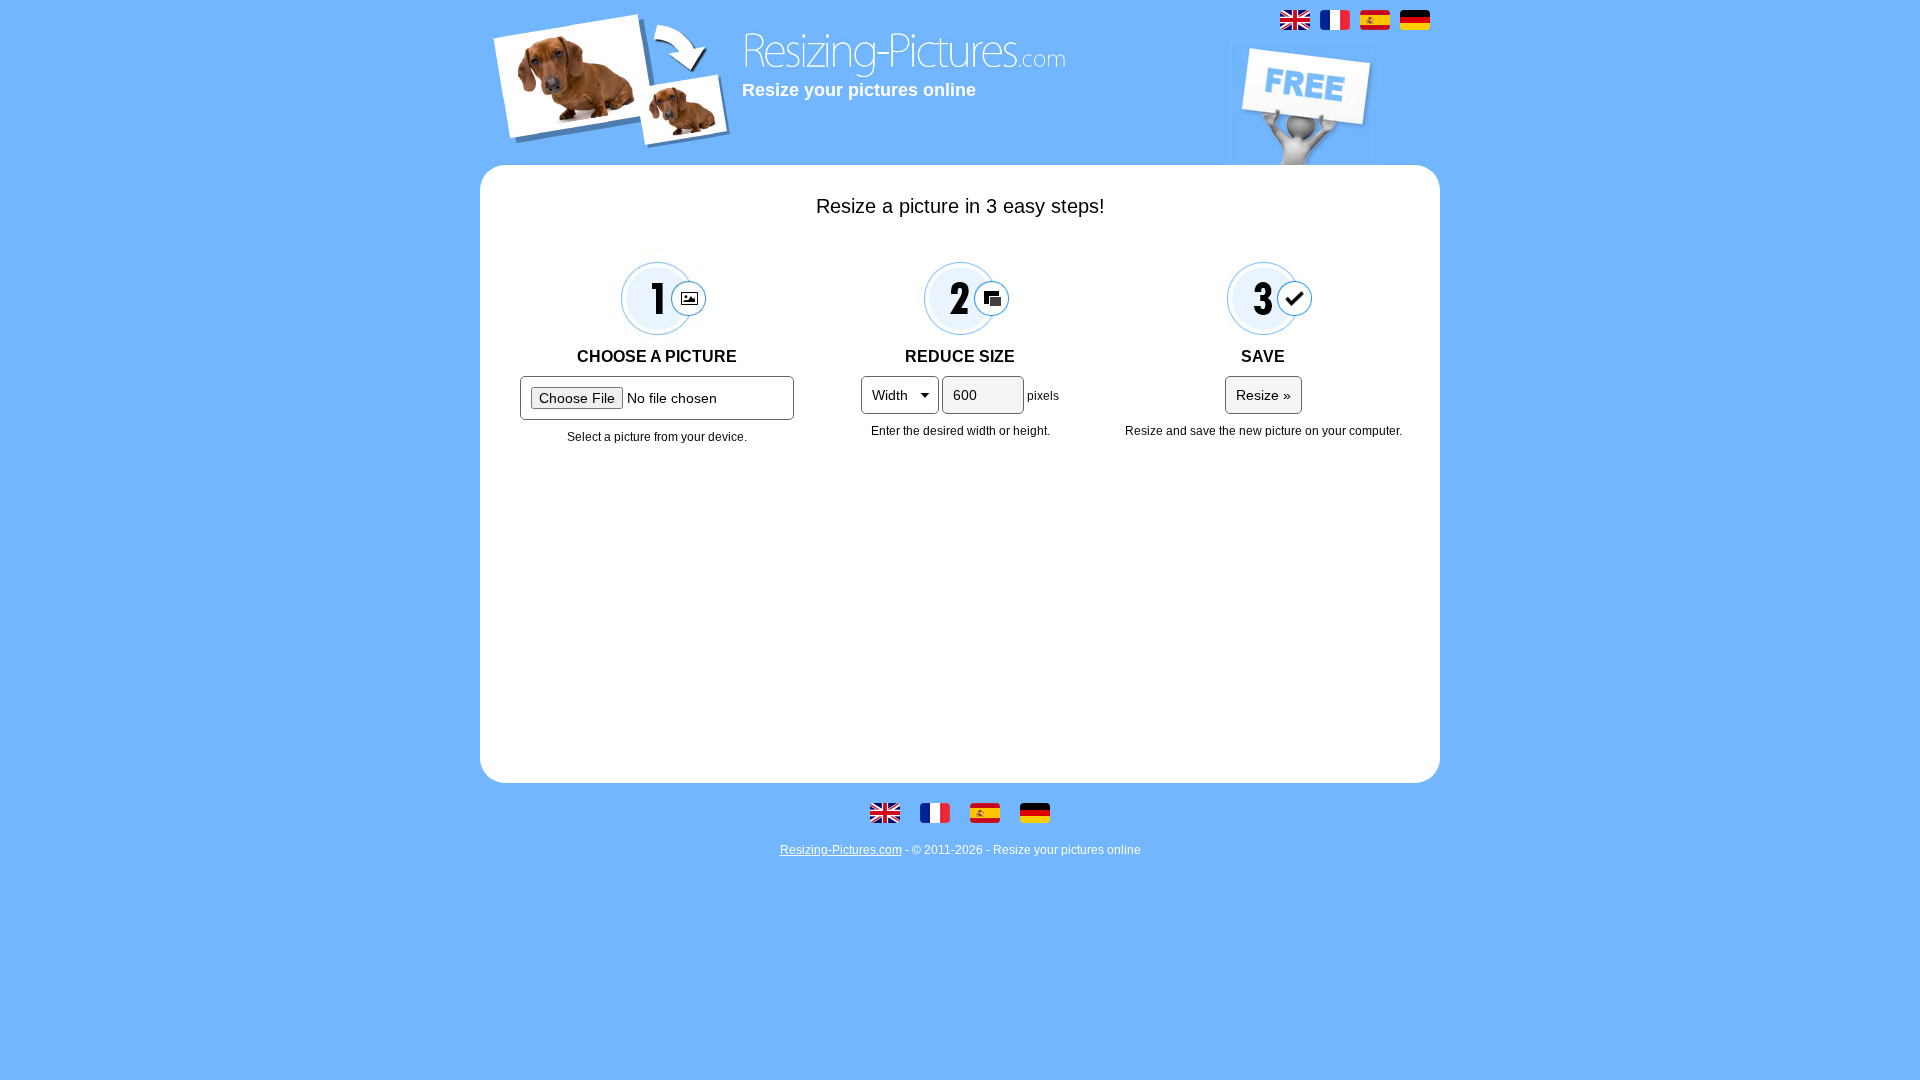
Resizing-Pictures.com (841, 850)
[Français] (1335, 20)
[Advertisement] (960, 613)
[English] (1295, 20)
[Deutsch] (1415, 20)
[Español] (1375, 20)
